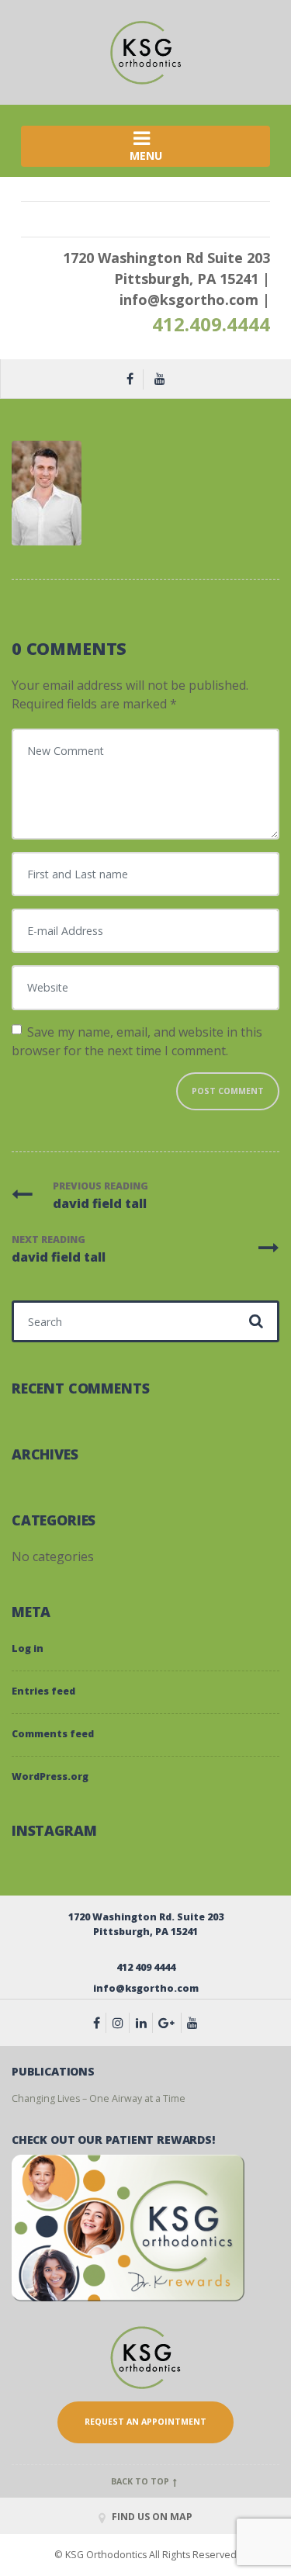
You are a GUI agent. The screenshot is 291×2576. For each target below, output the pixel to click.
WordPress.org (50, 1776)
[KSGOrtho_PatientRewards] (128, 2227)
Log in (28, 1648)
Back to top (141, 2481)
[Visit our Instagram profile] (121, 2023)
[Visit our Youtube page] (192, 2023)
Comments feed (53, 1734)
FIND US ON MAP (151, 2517)
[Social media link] (145, 2023)
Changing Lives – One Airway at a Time (99, 2098)
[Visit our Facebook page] (100, 2023)
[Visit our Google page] (170, 2023)
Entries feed (43, 1691)
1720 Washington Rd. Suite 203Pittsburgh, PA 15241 (146, 1924)
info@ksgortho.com (189, 299)
